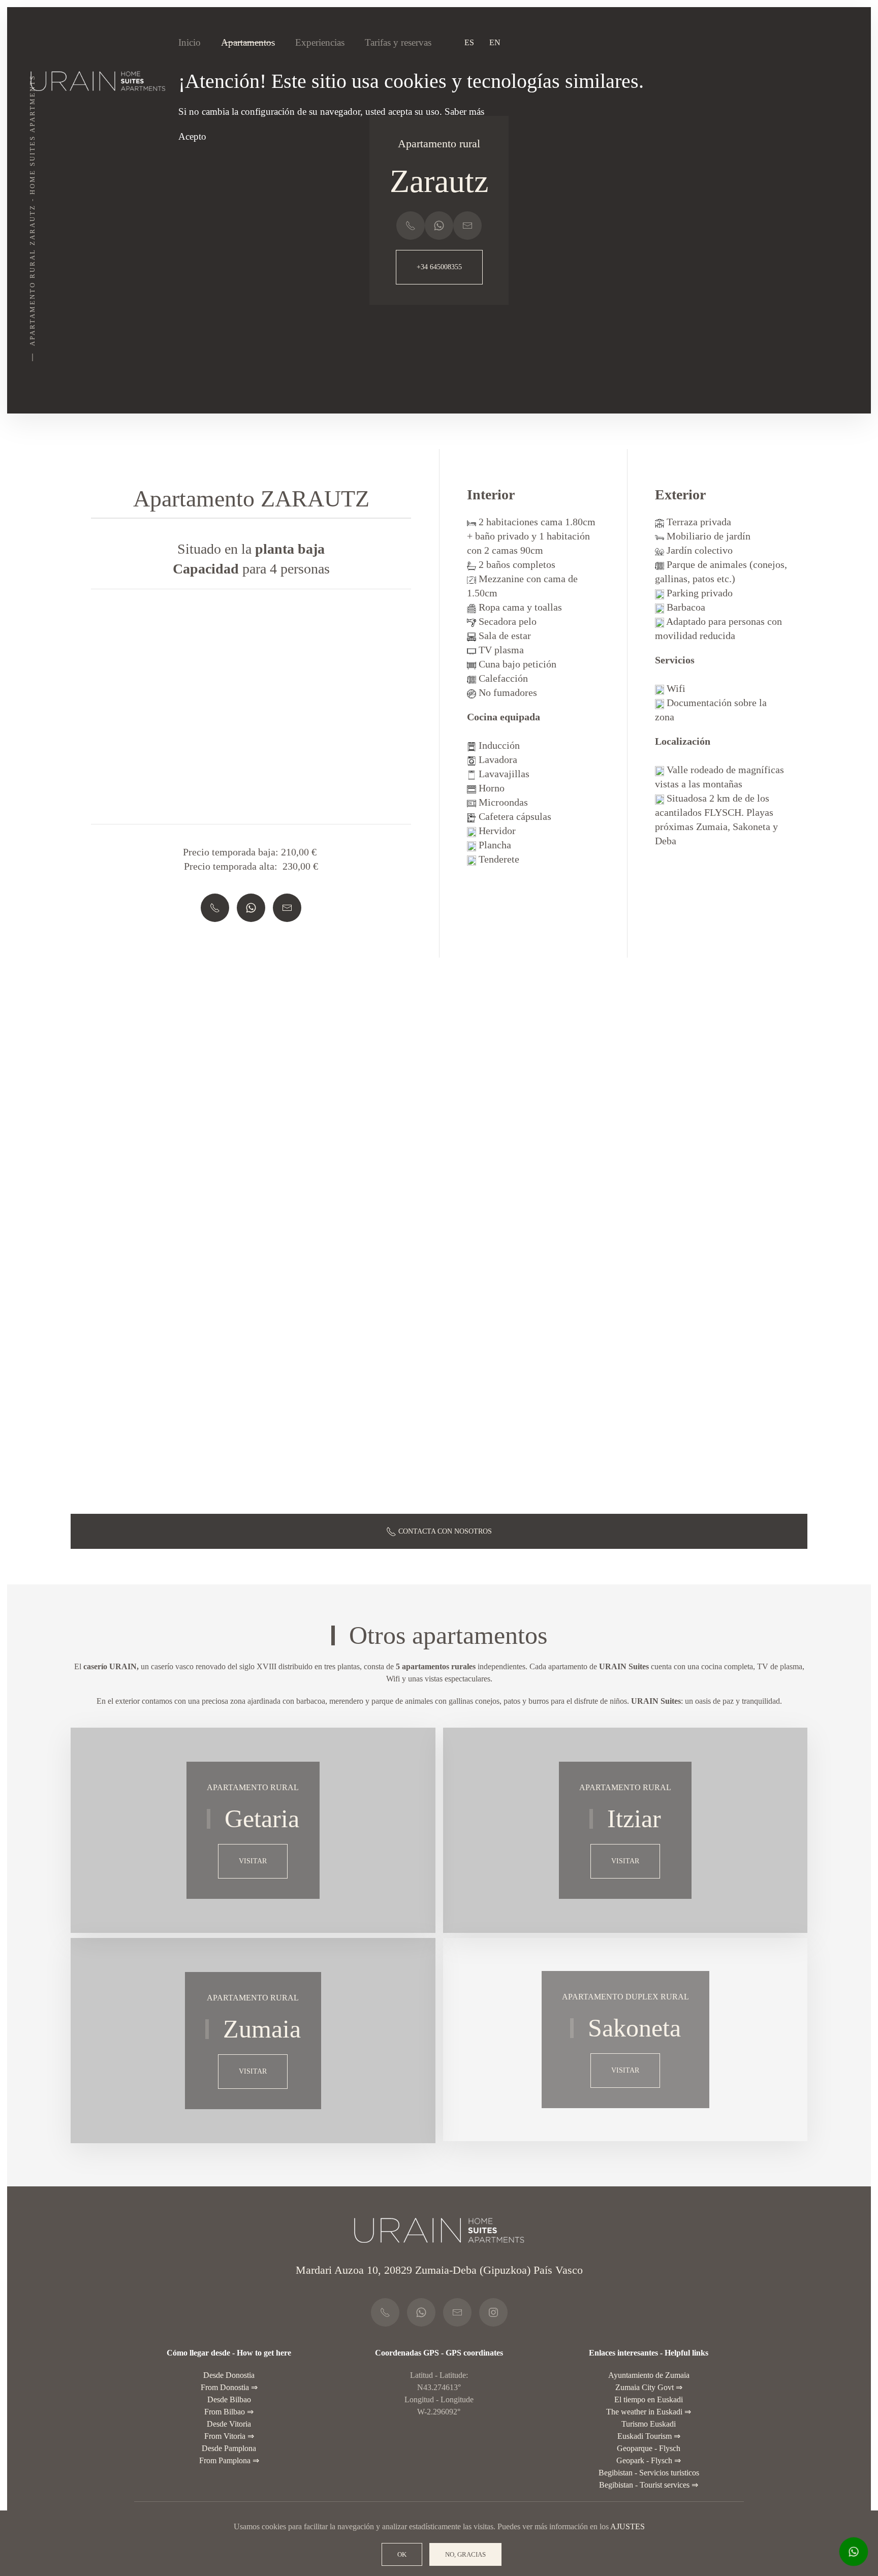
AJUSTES (628, 2526)
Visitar (253, 1861)
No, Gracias (465, 2554)
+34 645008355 (439, 267)
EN (495, 42)
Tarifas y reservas (398, 42)
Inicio (190, 42)
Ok (402, 2554)
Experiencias (320, 42)
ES (469, 42)
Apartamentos (248, 42)
